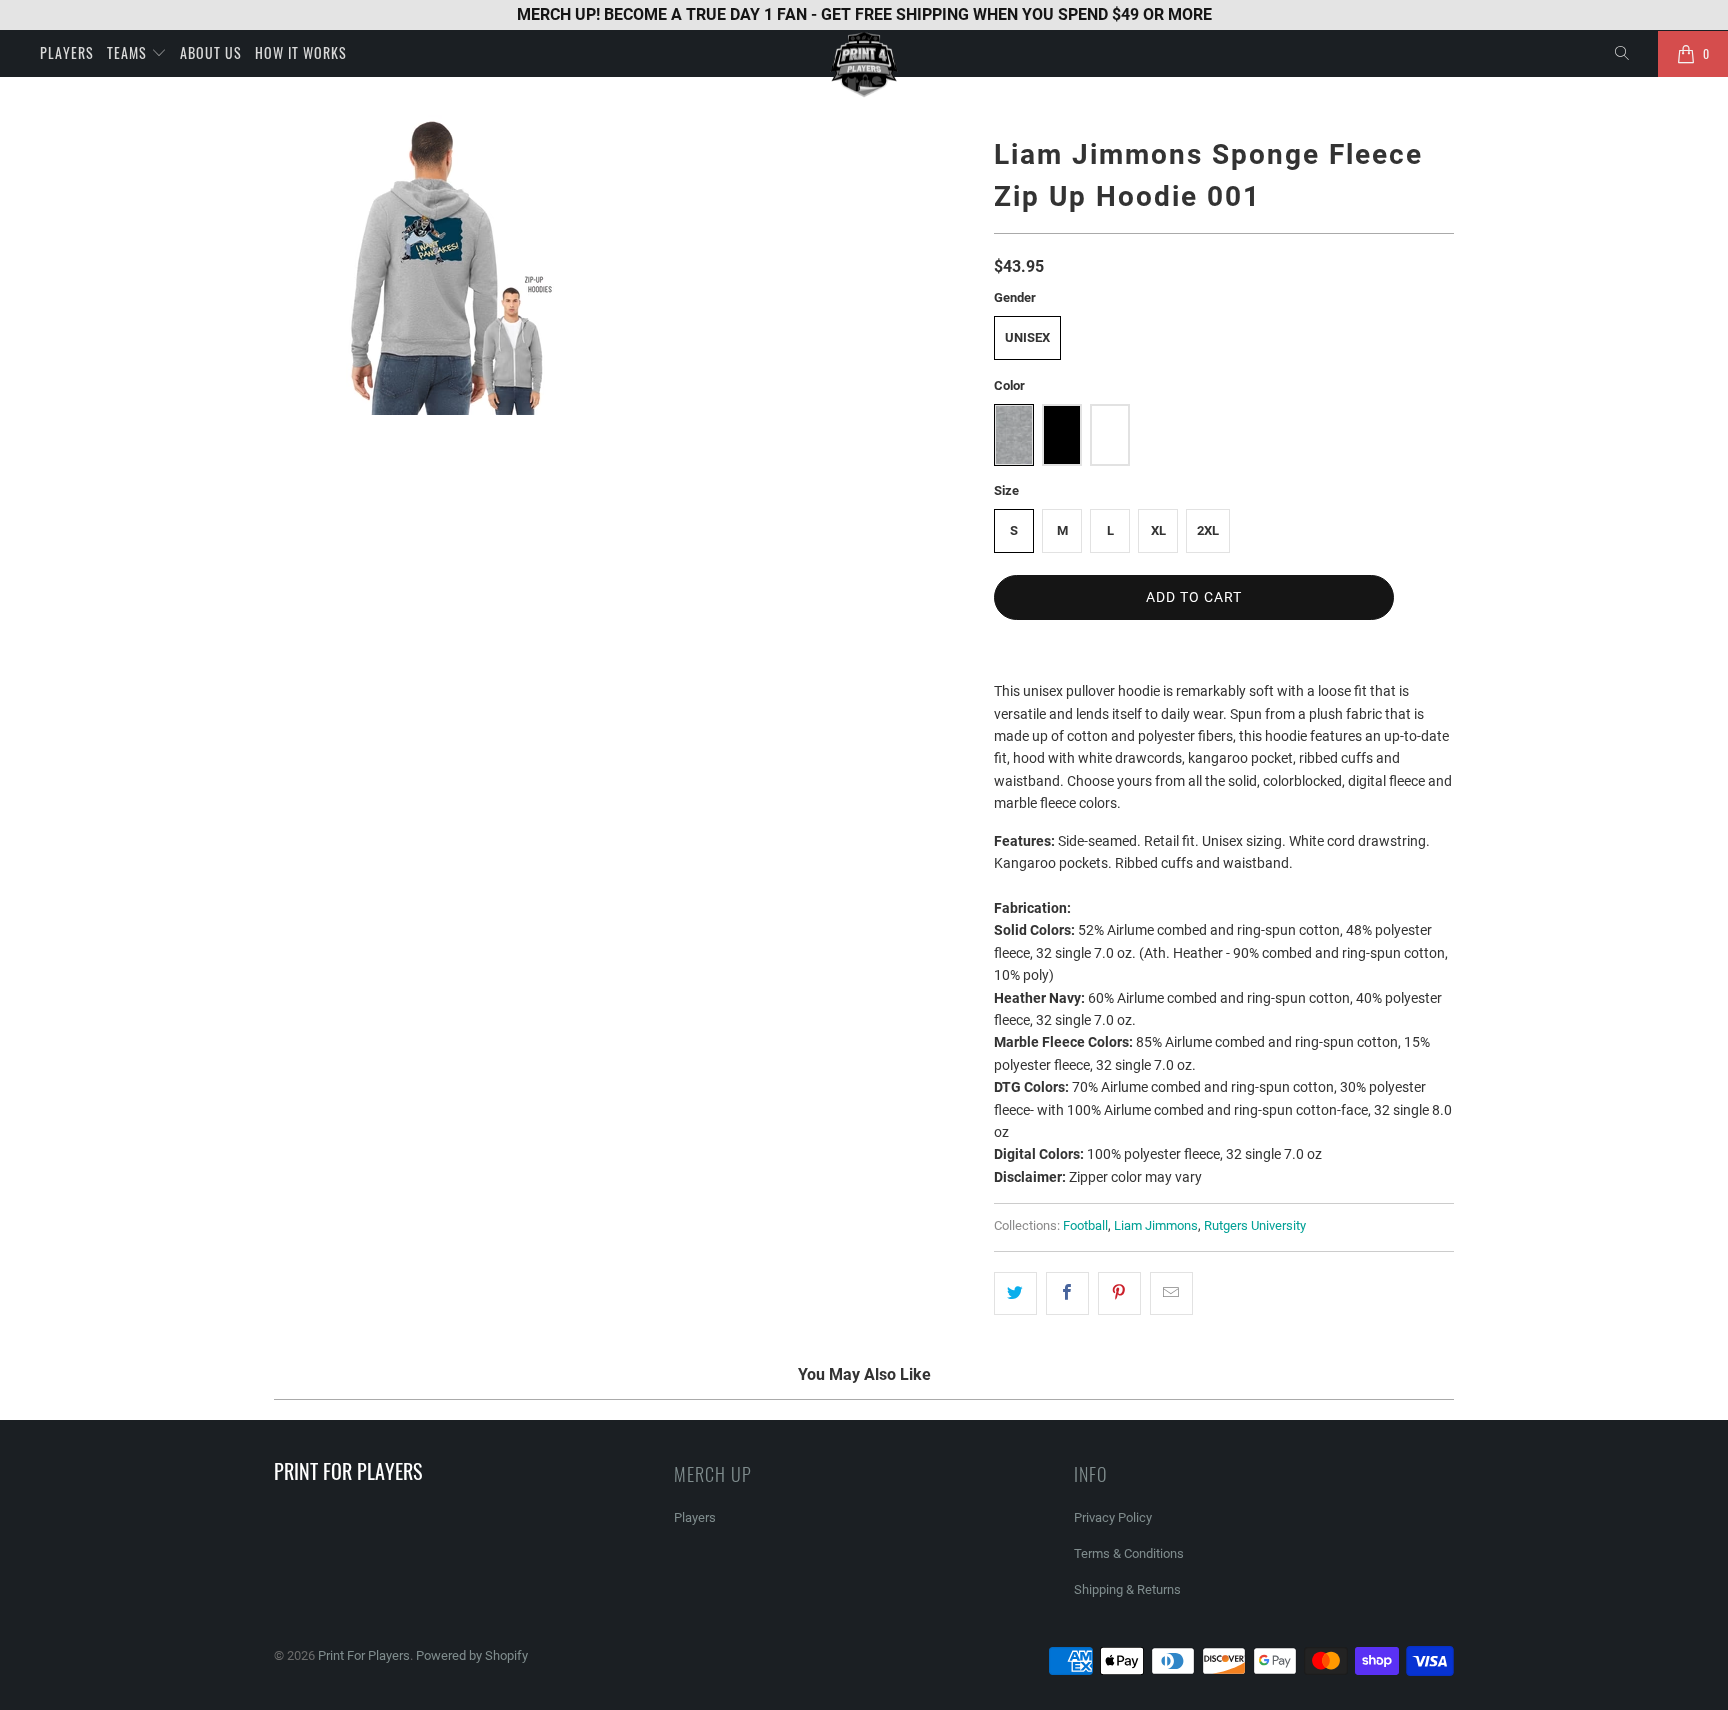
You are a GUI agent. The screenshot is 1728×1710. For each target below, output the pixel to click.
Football (1085, 1225)
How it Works (301, 52)
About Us (211, 52)
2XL (1208, 530)
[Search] (1623, 54)
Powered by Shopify (472, 1655)
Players (67, 52)
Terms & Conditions (1129, 1553)
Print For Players (364, 1655)
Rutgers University (1255, 1225)
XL (1158, 530)
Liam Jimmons (1156, 1225)
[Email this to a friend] (1171, 1293)
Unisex (1027, 337)
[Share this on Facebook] (1067, 1293)
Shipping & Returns (1127, 1589)
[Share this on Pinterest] (1119, 1293)
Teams (129, 52)
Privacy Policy (1113, 1517)
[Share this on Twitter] (1015, 1293)
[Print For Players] (864, 64)
